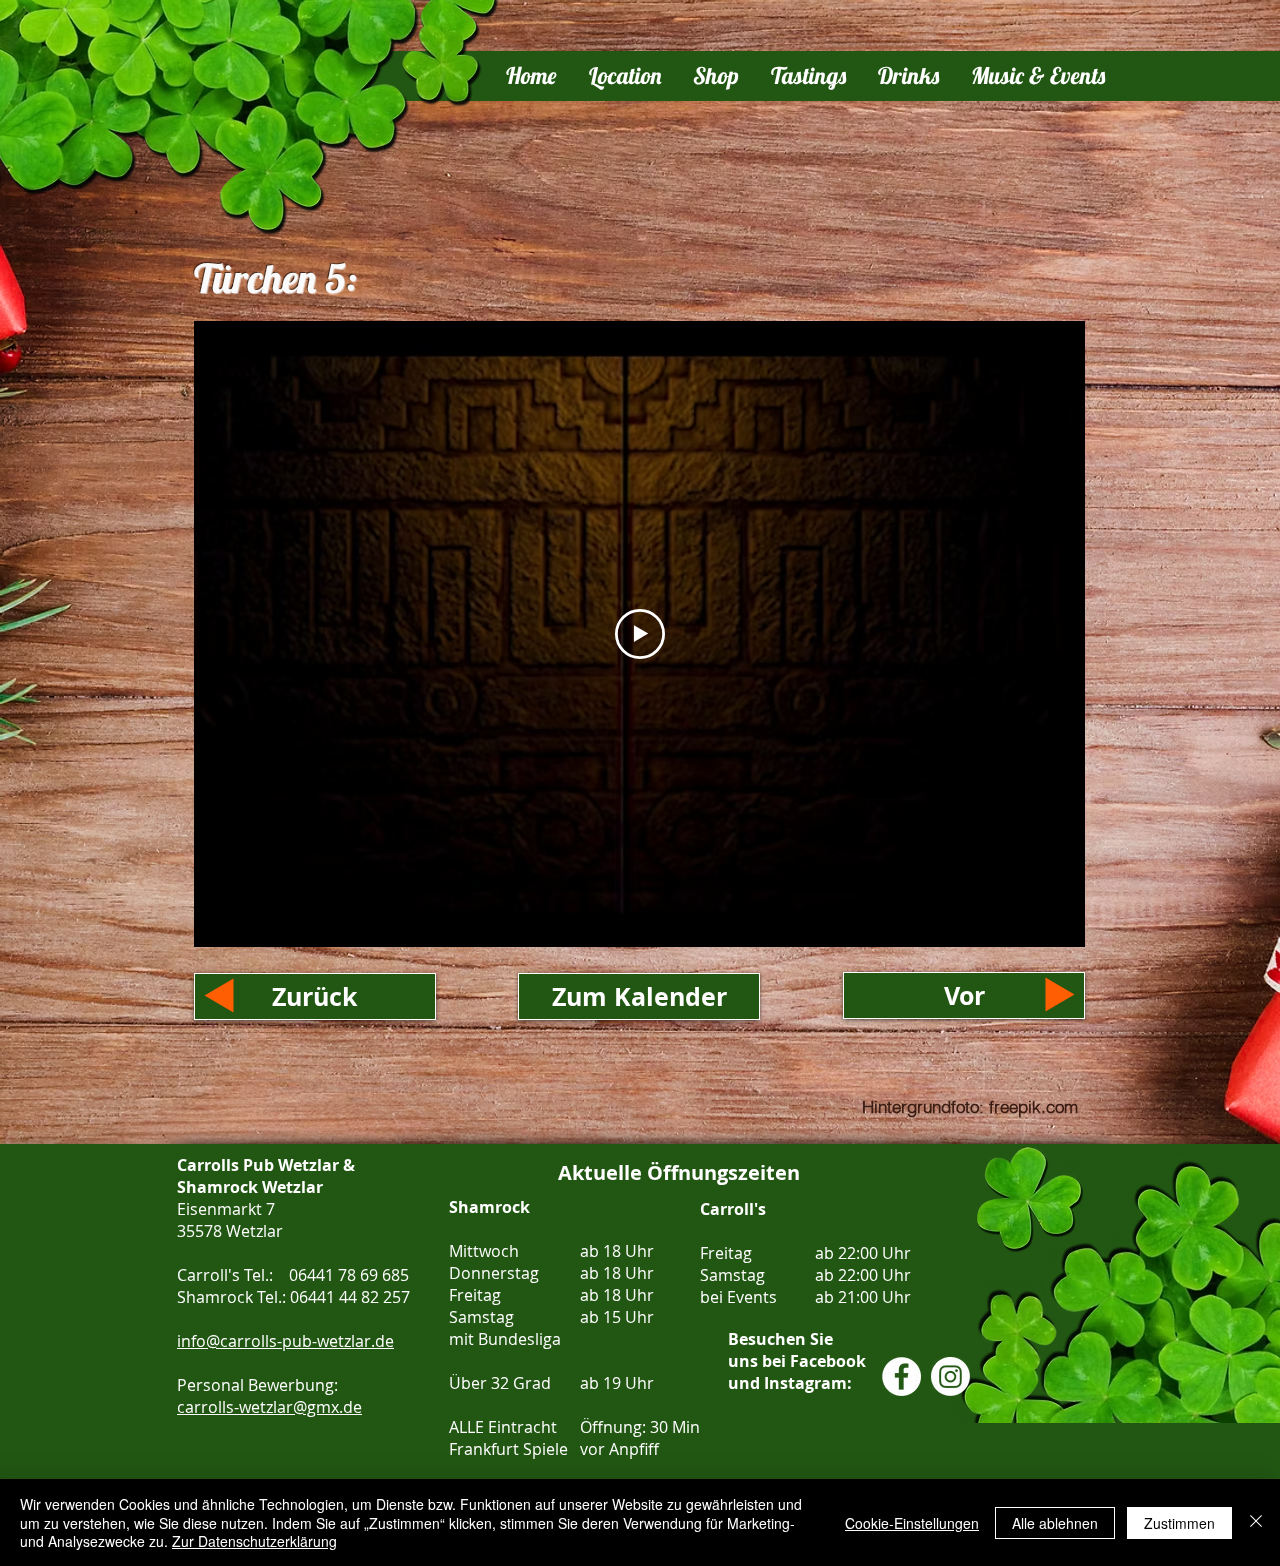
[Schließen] (1256, 1522)
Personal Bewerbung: (259, 1385)
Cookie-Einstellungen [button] (912, 1523)
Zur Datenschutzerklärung (254, 1541)
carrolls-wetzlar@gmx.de (269, 1407)
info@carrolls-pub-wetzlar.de (285, 1341)
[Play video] (640, 634)
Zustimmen (1179, 1523)
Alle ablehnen (1055, 1523)
